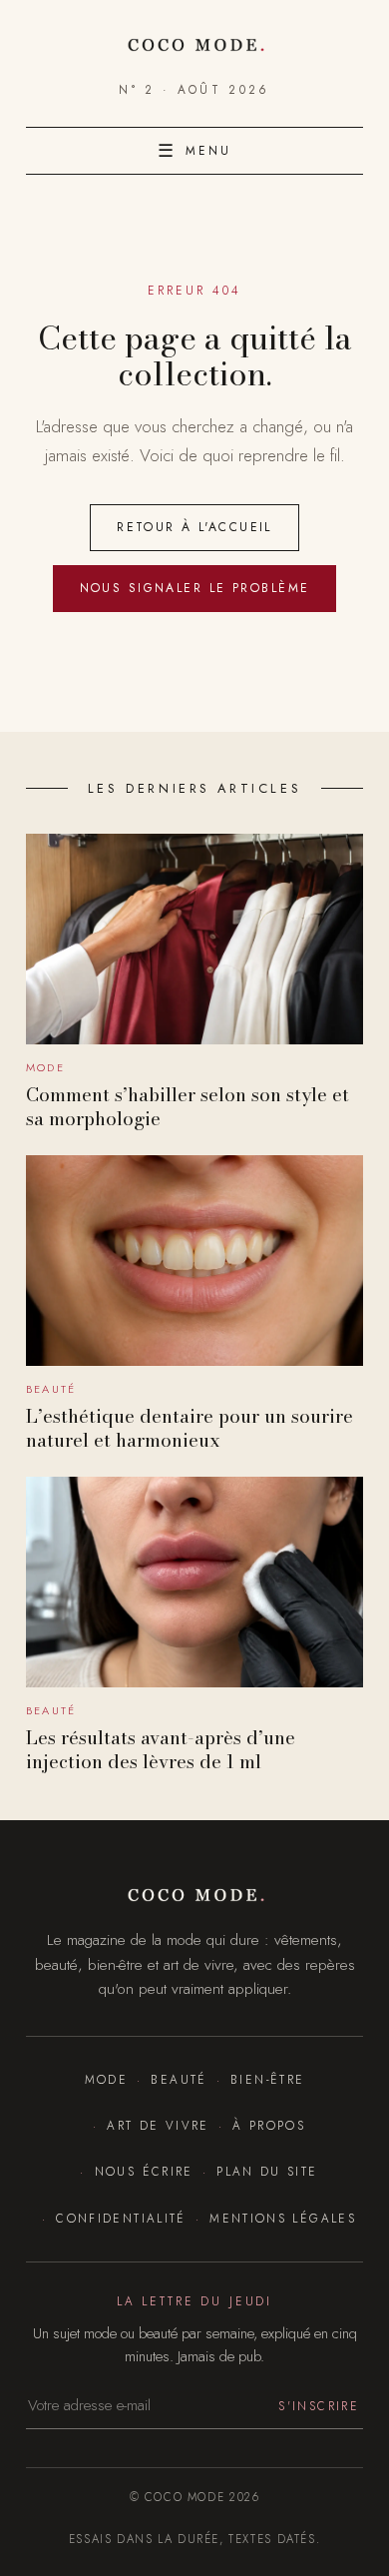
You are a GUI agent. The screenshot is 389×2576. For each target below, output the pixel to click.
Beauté (179, 2079)
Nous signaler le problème (195, 588)
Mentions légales (283, 2218)
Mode (106, 2079)
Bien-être (267, 2079)
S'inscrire (319, 2406)
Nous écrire (144, 2171)
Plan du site (267, 2171)
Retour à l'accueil (194, 527)
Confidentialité (121, 2218)
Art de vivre (158, 2125)
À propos (269, 2125)
